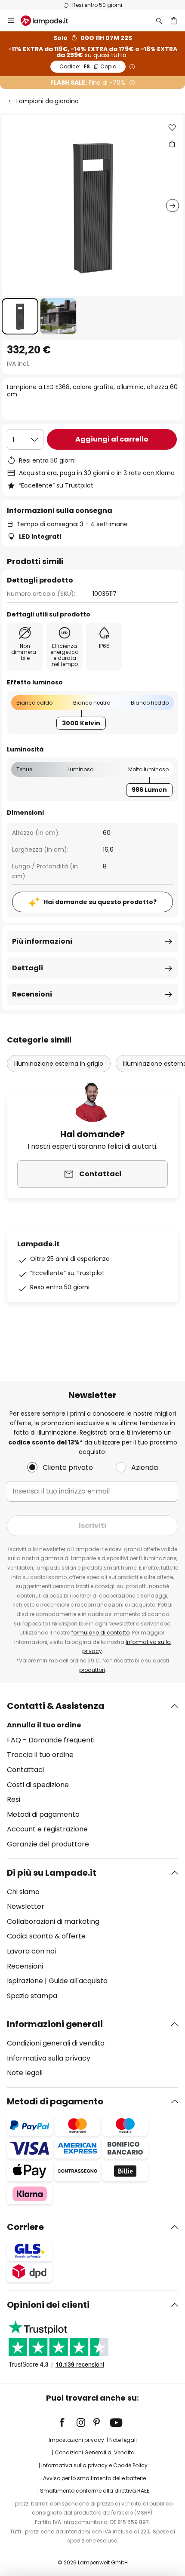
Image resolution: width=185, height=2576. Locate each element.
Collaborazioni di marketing (53, 1921)
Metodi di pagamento (43, 1814)
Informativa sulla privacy (49, 2058)
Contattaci (25, 1770)
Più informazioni (42, 941)
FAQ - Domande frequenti (51, 1740)
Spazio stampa (32, 1996)
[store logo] (49, 21)
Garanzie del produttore (48, 1844)
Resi (14, 1799)
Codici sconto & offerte (46, 1936)
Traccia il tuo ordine (40, 1755)
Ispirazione (25, 1981)
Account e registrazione (47, 1829)
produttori (92, 1670)
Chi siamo (23, 1892)
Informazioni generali (55, 2024)
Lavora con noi (31, 1951)
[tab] (92, 1775)
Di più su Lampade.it (52, 1873)
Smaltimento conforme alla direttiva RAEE (95, 2491)
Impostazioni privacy (76, 2440)
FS (88, 66)
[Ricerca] (159, 21)
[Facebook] (68, 2423)
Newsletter (26, 1906)
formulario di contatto (100, 1633)
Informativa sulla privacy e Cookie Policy (94, 2465)
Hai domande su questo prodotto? (100, 902)
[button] (20, 316)
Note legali (25, 2073)
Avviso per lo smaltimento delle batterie (94, 2478)
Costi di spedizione (38, 1785)
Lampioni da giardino (48, 101)
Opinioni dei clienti (48, 2305)
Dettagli (28, 968)
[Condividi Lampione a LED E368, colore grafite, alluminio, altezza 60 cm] (172, 144)
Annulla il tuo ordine (44, 1725)
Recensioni (32, 994)
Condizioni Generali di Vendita (95, 2452)
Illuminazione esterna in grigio (59, 1064)
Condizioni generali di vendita (56, 2043)
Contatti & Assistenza (55, 1706)
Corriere (25, 2227)
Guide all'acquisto (78, 1981)
